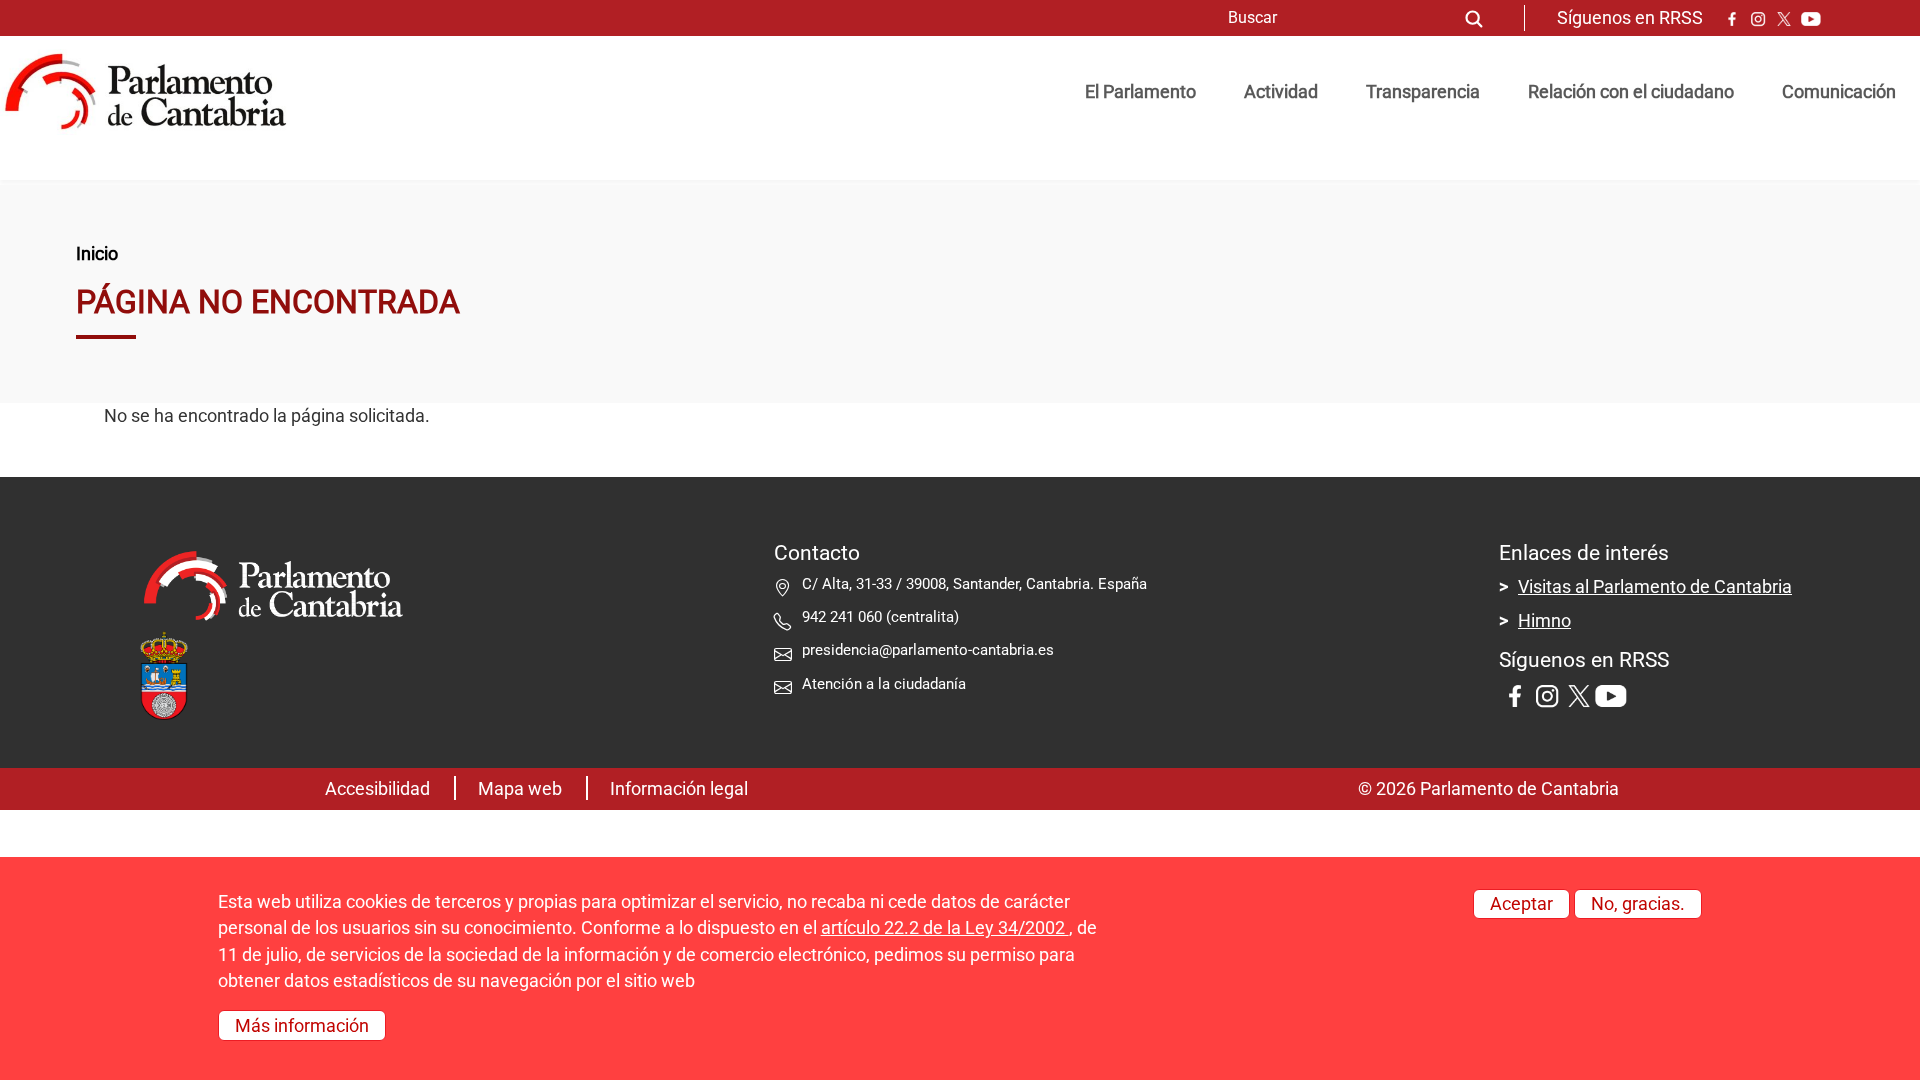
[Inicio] (153, 92)
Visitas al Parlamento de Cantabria (1655, 587)
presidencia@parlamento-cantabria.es (928, 650)
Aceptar (1521, 904)
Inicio (97, 254)
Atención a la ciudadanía (886, 684)
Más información (302, 1025)
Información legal (679, 789)
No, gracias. (1638, 904)
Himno (1544, 621)
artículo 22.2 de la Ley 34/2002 (945, 928)
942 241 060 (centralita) (880, 617)
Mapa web (520, 789)
